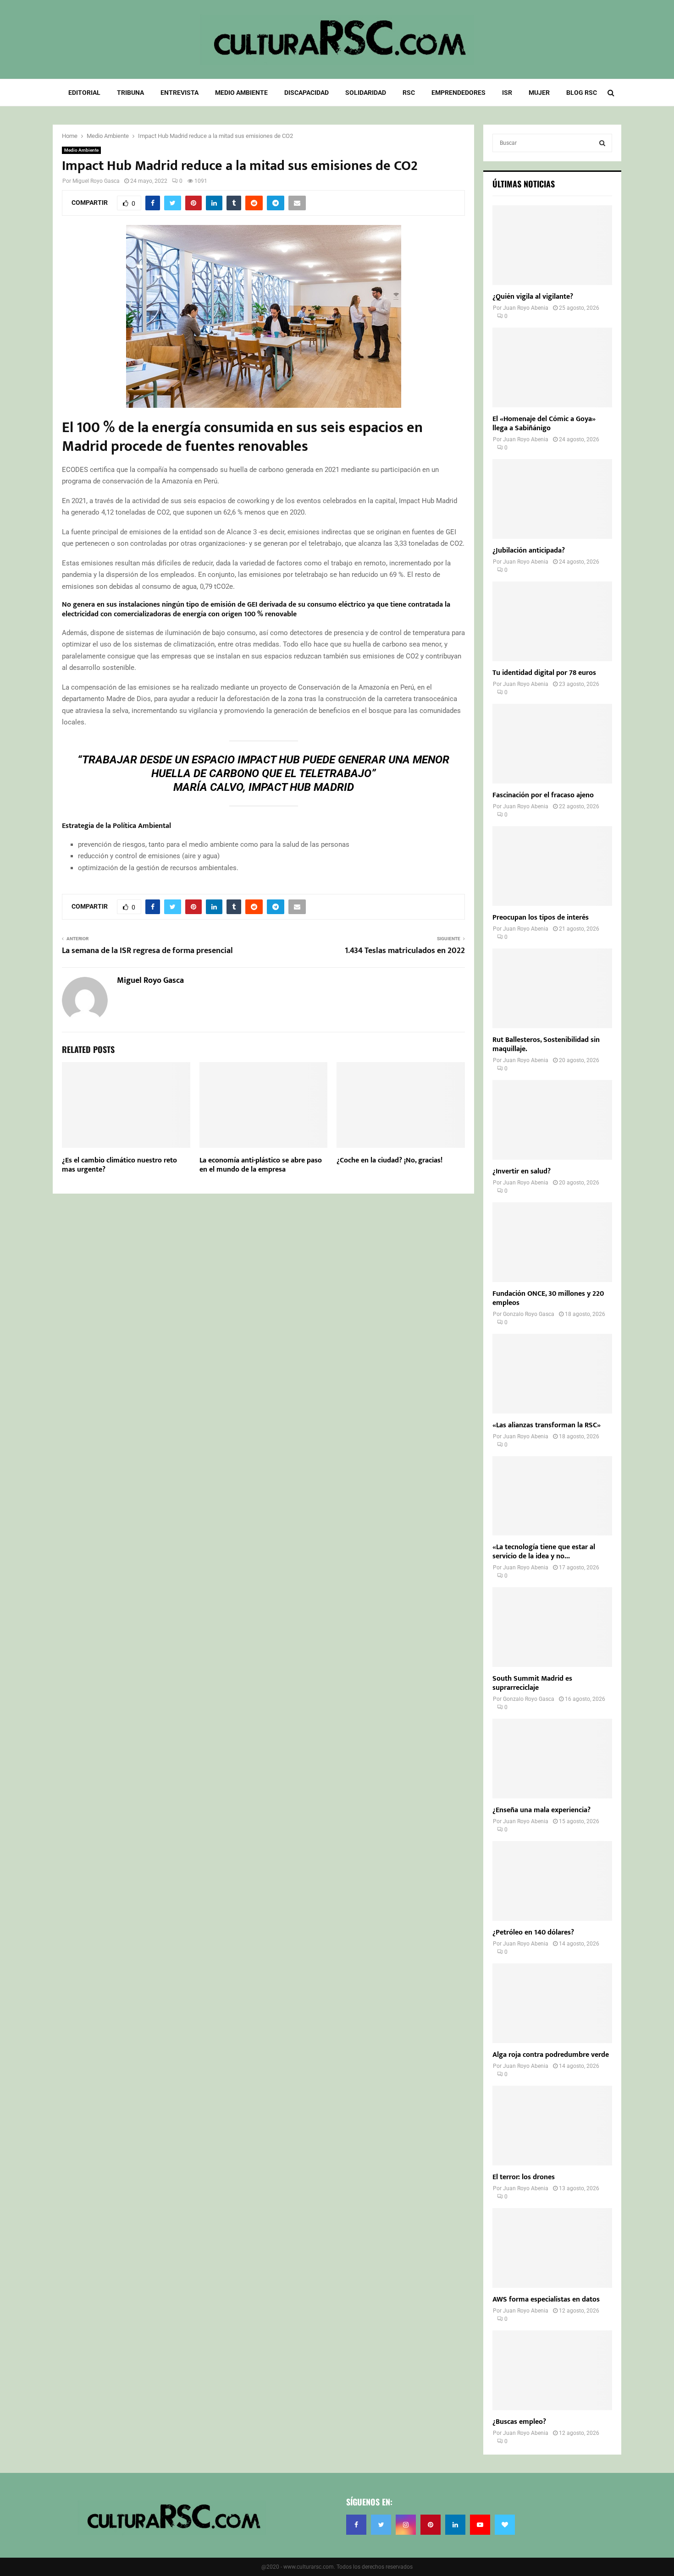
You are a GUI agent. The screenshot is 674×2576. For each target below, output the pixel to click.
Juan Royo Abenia (526, 308)
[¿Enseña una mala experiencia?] (552, 1759)
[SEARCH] (602, 143)
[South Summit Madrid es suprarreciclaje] (552, 1627)
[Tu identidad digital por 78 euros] (552, 621)
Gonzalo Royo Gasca (529, 1314)
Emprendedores (459, 93)
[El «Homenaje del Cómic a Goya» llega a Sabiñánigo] (552, 367)
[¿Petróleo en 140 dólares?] (552, 1881)
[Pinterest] (431, 2525)
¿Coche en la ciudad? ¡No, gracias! (389, 1160)
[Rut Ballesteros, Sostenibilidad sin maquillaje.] (552, 988)
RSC (409, 93)
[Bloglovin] (505, 2525)
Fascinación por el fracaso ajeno (543, 795)
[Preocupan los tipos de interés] (552, 866)
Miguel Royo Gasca (96, 181)
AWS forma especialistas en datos (546, 2299)
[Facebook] (356, 2525)
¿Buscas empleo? (519, 2422)
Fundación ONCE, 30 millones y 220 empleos (548, 1298)
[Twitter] (381, 2525)
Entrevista (180, 93)
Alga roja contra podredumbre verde (551, 2055)
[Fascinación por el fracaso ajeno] (552, 744)
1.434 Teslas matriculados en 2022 (405, 951)
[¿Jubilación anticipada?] (552, 499)
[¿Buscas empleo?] (552, 2370)
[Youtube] (480, 2525)
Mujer (539, 93)
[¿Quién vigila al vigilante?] (552, 245)
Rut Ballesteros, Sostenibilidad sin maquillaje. (546, 1044)
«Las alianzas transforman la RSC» (547, 1425)
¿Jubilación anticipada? (529, 551)
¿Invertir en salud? (522, 1171)
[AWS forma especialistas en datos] (552, 2248)
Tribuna (130, 93)
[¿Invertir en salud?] (552, 1120)
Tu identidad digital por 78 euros (544, 673)
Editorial (84, 93)
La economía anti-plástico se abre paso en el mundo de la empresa (261, 1165)
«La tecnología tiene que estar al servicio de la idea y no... (544, 1552)
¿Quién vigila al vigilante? (533, 297)
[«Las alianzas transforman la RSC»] (552, 1374)
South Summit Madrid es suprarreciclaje (532, 1683)
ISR (507, 93)
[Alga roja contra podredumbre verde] (552, 2003)
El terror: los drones (524, 2177)
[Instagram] (406, 2525)
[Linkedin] (455, 2525)
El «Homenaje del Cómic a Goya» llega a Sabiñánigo (544, 424)
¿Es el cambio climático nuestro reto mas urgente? (119, 1165)
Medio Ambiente (241, 93)
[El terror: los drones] (552, 2126)
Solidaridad (366, 93)
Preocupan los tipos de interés (541, 918)
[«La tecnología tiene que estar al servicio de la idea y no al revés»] (552, 1496)
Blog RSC (582, 93)
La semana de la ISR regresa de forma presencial (147, 951)
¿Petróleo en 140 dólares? (533, 1932)
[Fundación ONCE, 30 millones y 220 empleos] (552, 1242)
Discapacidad (307, 93)
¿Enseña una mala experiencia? (541, 1810)
